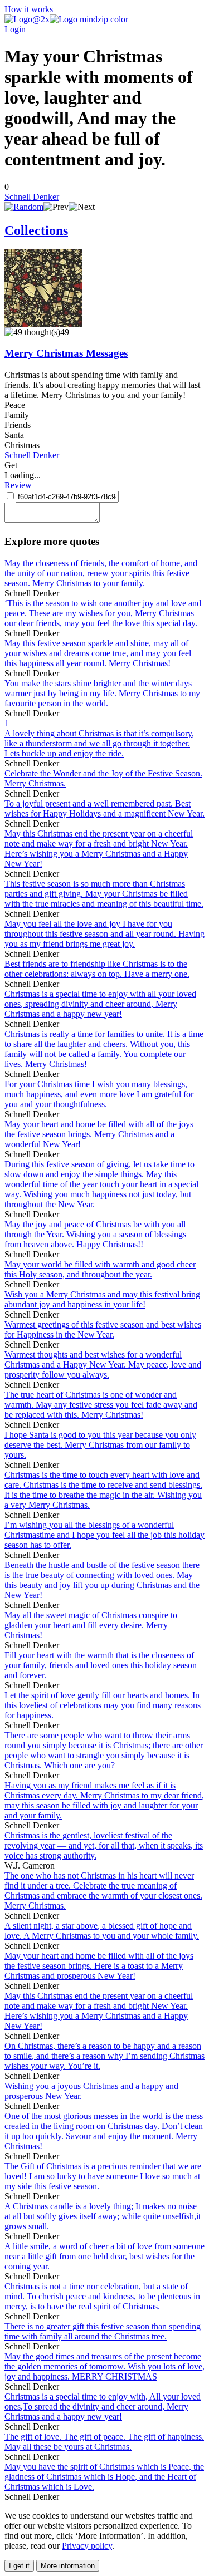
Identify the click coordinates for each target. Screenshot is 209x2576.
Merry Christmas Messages (66, 353)
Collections (36, 230)
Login (15, 29)
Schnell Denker (32, 197)
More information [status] (68, 2566)
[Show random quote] (24, 207)
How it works (29, 9)
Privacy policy (87, 2546)
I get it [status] (19, 2566)
